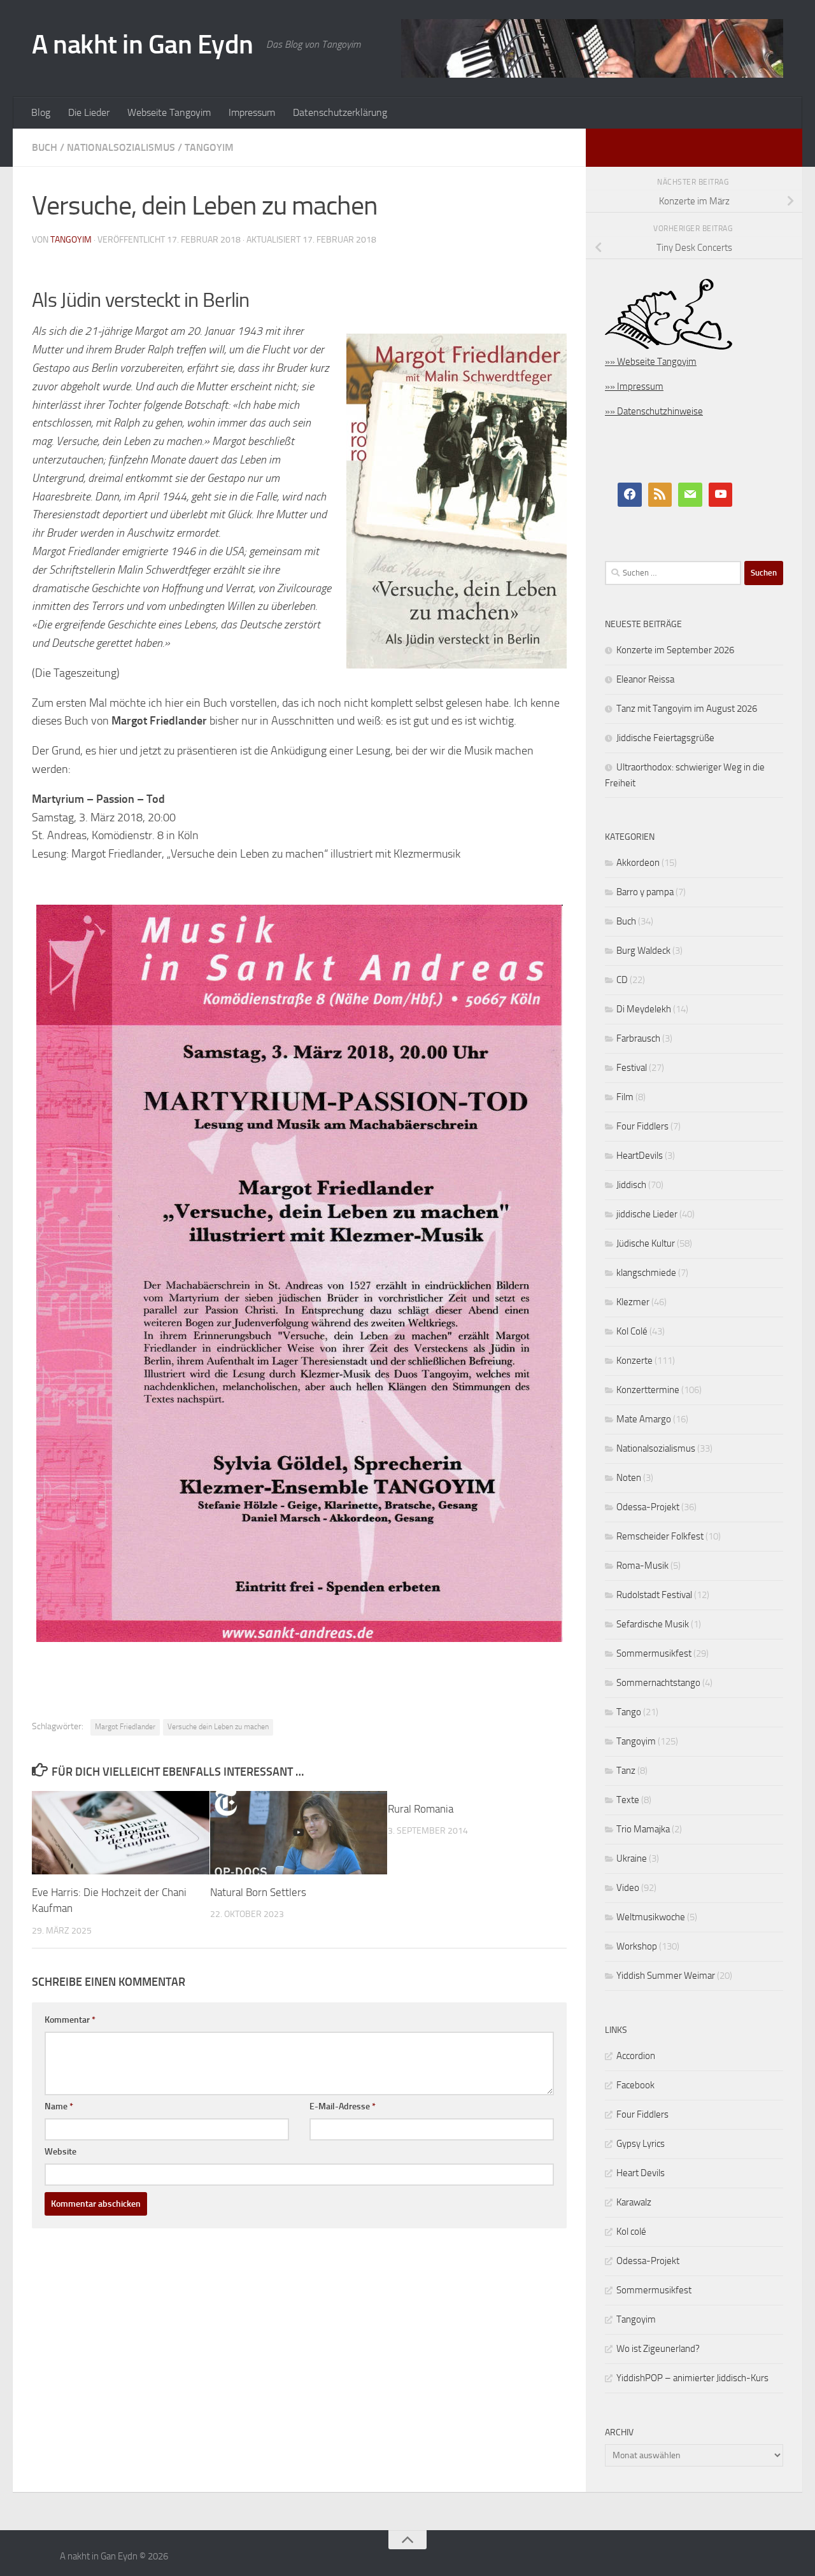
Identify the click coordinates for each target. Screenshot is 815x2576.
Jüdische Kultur (646, 1243)
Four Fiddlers (642, 1126)
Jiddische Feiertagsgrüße (665, 738)
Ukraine (632, 1858)
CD (622, 980)
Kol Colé (632, 1331)
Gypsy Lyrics (641, 2144)
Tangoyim (209, 147)
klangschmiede (646, 1273)
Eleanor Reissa (645, 679)
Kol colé (631, 2232)
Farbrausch (638, 1038)
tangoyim (71, 240)
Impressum (252, 112)
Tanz (626, 1771)
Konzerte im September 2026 (675, 650)
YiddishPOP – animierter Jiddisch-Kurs (692, 2378)
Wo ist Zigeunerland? (658, 2349)
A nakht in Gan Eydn (143, 45)
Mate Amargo (644, 1419)
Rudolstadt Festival (654, 1595)
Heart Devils (641, 2173)
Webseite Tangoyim (169, 112)
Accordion (636, 2056)
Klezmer (633, 1302)
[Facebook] (630, 495)
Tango (629, 1712)
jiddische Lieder (647, 1214)
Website (60, 2152)
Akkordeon (638, 863)
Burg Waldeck (643, 951)
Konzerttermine (648, 1390)
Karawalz (634, 2202)
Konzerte (634, 1361)
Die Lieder (89, 112)
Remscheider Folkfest (660, 1536)
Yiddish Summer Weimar (666, 1976)
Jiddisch (631, 1185)
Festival (632, 1068)
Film (625, 1097)
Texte (628, 1800)
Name (59, 2106)
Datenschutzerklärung (340, 112)
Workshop (637, 1946)
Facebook (635, 2085)
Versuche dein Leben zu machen (218, 1727)
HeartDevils (640, 1156)
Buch (45, 147)
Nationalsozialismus (121, 147)
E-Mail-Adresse (343, 2106)
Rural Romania (421, 1809)
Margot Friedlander (125, 1727)
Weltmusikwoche (651, 1917)
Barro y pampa (645, 892)
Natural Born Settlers (258, 1892)
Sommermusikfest (654, 1653)
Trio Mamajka (643, 1829)
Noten (629, 1478)
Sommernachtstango (658, 1683)
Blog (41, 112)
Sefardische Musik (653, 1624)
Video (628, 1888)
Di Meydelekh (644, 1009)
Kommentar (70, 2020)
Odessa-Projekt (648, 1507)
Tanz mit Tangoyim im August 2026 (687, 709)
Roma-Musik (642, 1566)
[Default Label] (660, 495)
